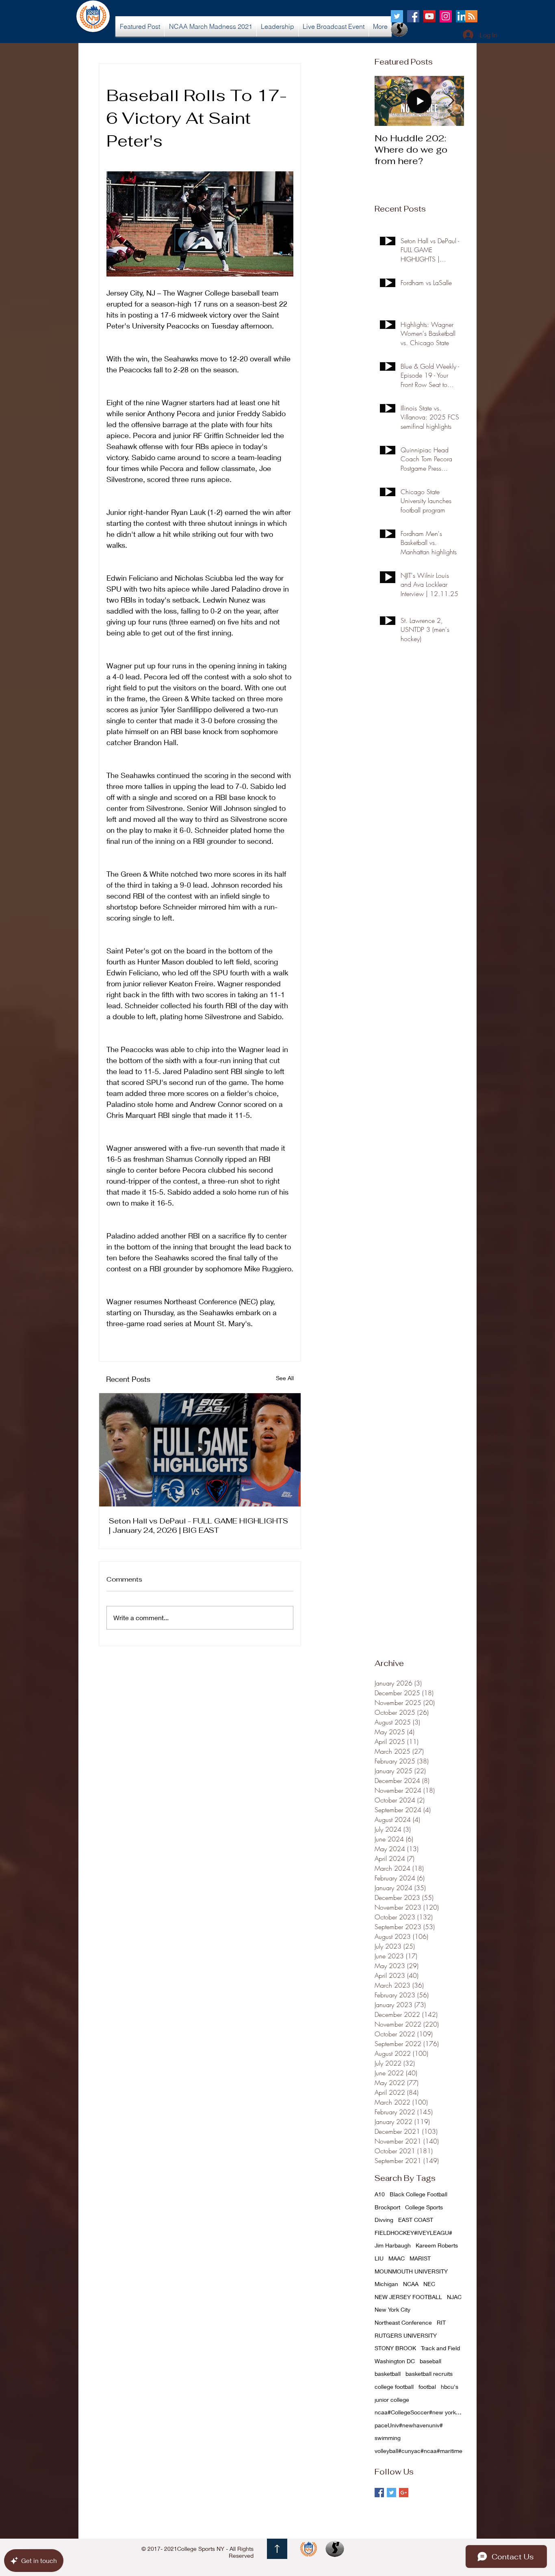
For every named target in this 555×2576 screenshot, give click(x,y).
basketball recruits (429, 2374)
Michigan (386, 2284)
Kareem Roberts (437, 2245)
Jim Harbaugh (393, 2245)
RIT (441, 2322)
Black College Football (418, 2194)
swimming (388, 2438)
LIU (379, 2258)
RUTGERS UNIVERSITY (406, 2335)
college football (394, 2387)
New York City (392, 2309)
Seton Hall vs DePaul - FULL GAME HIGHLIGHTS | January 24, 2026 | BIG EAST (198, 1526)
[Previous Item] (388, 101)
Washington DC (395, 2361)
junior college (392, 2400)
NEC (429, 2284)
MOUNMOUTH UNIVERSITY (411, 2271)
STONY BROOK (395, 2348)
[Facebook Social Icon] (413, 16)
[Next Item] (451, 101)
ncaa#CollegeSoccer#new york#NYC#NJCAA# (419, 2412)
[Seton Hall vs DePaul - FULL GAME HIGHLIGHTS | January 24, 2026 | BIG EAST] (200, 1450)
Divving (384, 2220)
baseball (430, 2361)
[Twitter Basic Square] (391, 2493)
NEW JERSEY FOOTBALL (408, 2297)
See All (285, 1378)
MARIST (420, 2258)
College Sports (424, 2207)
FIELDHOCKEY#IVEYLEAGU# (413, 2233)
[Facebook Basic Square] (379, 2493)
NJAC (454, 2297)
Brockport (387, 2207)
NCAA (411, 2284)
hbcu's (450, 2387)
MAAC (397, 2258)
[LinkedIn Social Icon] (462, 16)
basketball (388, 2374)
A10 (380, 2194)
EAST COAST (416, 2220)
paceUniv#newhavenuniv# (409, 2425)
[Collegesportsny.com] (397, 16)
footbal (427, 2387)
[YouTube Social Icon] (429, 16)
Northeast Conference (403, 2322)
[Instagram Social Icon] (446, 16)
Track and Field (440, 2348)
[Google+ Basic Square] (404, 2493)
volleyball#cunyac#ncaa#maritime (418, 2451)
